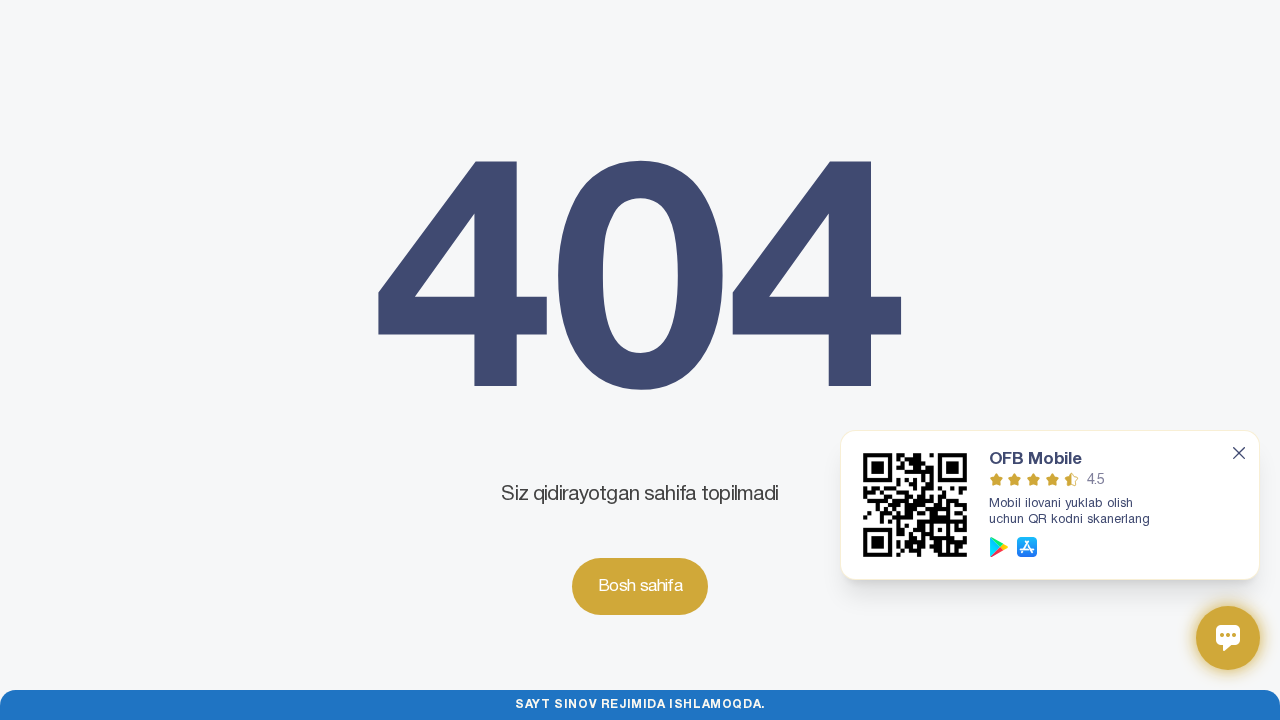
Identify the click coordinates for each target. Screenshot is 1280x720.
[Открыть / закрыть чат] (1228, 638)
